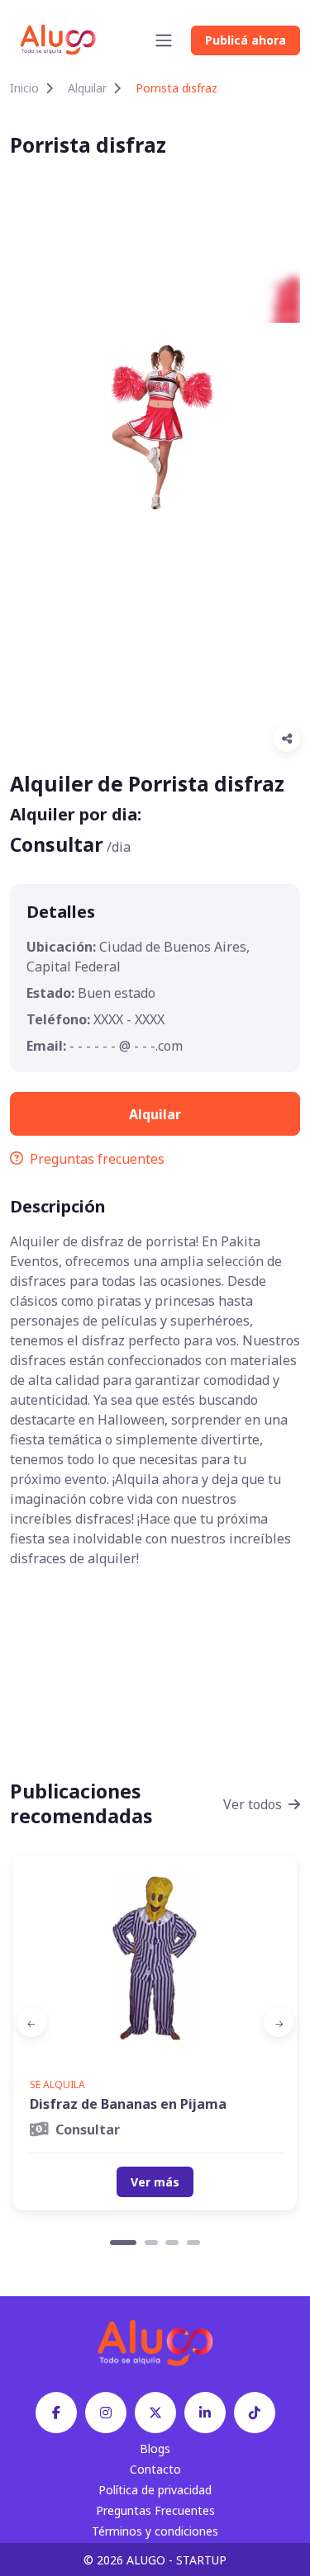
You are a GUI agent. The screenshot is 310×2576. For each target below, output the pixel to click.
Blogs (155, 2448)
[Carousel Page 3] (172, 2243)
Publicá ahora (246, 40)
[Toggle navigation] (164, 40)
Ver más (155, 2182)
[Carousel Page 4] (193, 2243)
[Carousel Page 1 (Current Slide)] (123, 2243)
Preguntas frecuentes (97, 1159)
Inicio (24, 88)
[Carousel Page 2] (151, 2243)
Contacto (155, 2469)
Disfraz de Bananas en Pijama (128, 2104)
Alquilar (87, 88)
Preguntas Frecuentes (155, 2510)
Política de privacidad (155, 2490)
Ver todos (253, 1804)
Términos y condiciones (155, 2531)
